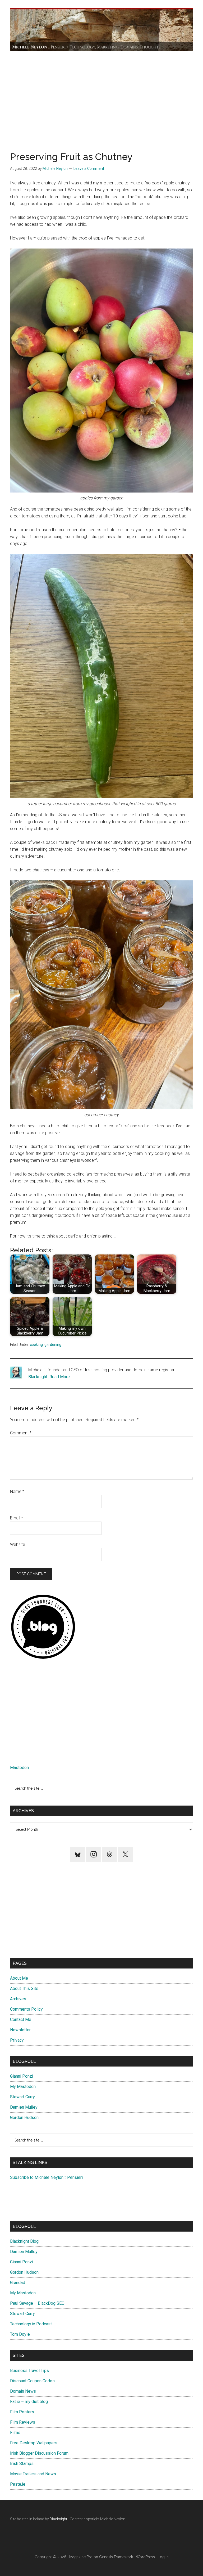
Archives (18, 1999)
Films (15, 2433)
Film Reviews (23, 2422)
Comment (21, 1433)
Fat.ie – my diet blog (29, 2402)
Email (17, 1518)
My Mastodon (23, 2087)
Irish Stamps (22, 2464)
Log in (163, 2557)
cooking (36, 1345)
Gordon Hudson (24, 2118)
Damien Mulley (24, 2107)
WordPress (145, 2557)
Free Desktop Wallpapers (34, 2443)
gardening (53, 1345)
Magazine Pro (81, 2557)
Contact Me (21, 2019)
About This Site (24, 1988)
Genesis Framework (116, 2557)
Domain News (23, 2391)
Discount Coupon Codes (32, 2381)
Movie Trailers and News (33, 2474)
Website (18, 1544)
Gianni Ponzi (22, 2076)
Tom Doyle (20, 2334)
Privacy (17, 2040)
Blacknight (38, 1377)
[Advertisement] (102, 96)
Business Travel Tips (29, 2371)
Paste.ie (18, 2484)
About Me (19, 1978)
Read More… (61, 1377)
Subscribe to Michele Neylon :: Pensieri (46, 2177)
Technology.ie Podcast (31, 2324)
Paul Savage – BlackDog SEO (37, 2303)
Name (17, 1491)
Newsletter (20, 2030)
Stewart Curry (22, 2097)
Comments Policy (26, 2009)
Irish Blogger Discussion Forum (39, 2453)
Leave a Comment (89, 169)
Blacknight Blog (24, 2241)
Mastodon (19, 1768)
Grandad (18, 2283)
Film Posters (22, 2412)
